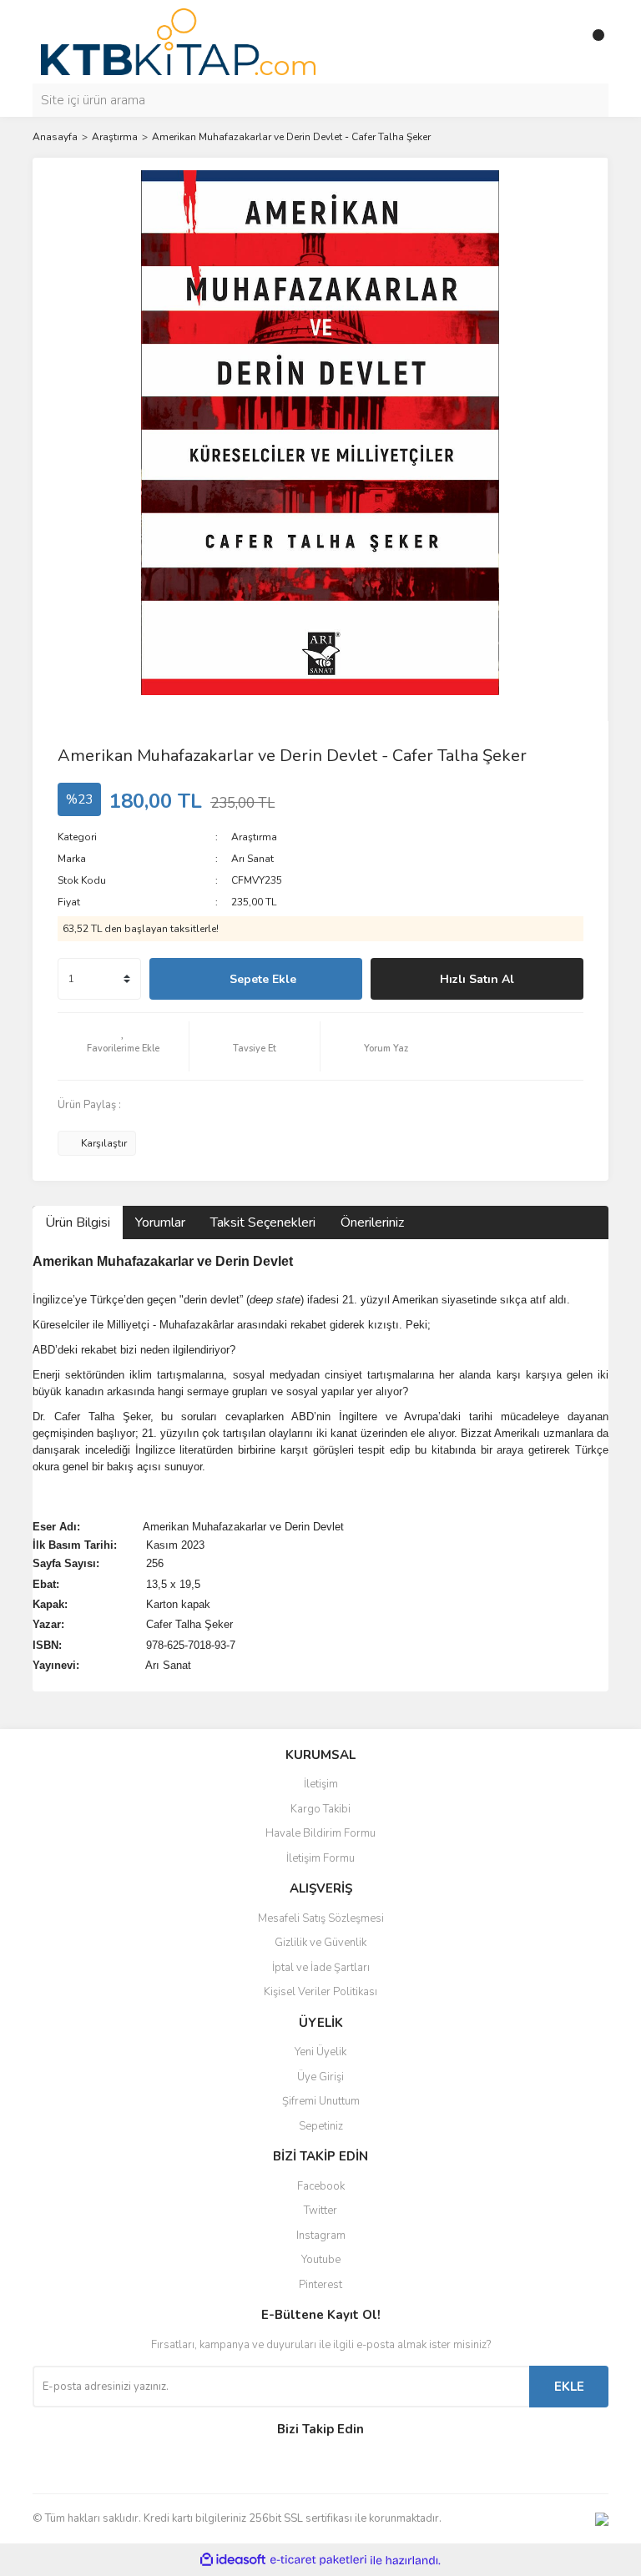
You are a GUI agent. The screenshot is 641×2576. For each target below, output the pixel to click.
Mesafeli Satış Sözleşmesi (321, 1918)
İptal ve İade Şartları (321, 1968)
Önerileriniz (372, 1222)
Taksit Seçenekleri (263, 1222)
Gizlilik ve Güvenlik (320, 1943)
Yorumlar (160, 1222)
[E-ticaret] (318, 2560)
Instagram (321, 2236)
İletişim (321, 1784)
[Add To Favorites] (123, 1046)
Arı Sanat (252, 859)
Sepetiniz (321, 2126)
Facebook (321, 2186)
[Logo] (178, 41)
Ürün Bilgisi (78, 1222)
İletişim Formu (320, 1858)
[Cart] (592, 42)
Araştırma (254, 837)
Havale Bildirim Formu (320, 1833)
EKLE (569, 2387)
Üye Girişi (320, 2077)
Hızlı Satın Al (477, 979)
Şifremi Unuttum (321, 2101)
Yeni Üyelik (320, 2052)
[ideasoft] (233, 2561)
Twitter (320, 2211)
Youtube (321, 2260)
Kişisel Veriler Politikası (320, 1992)
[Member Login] (558, 42)
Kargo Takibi (320, 1809)
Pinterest (320, 2285)
